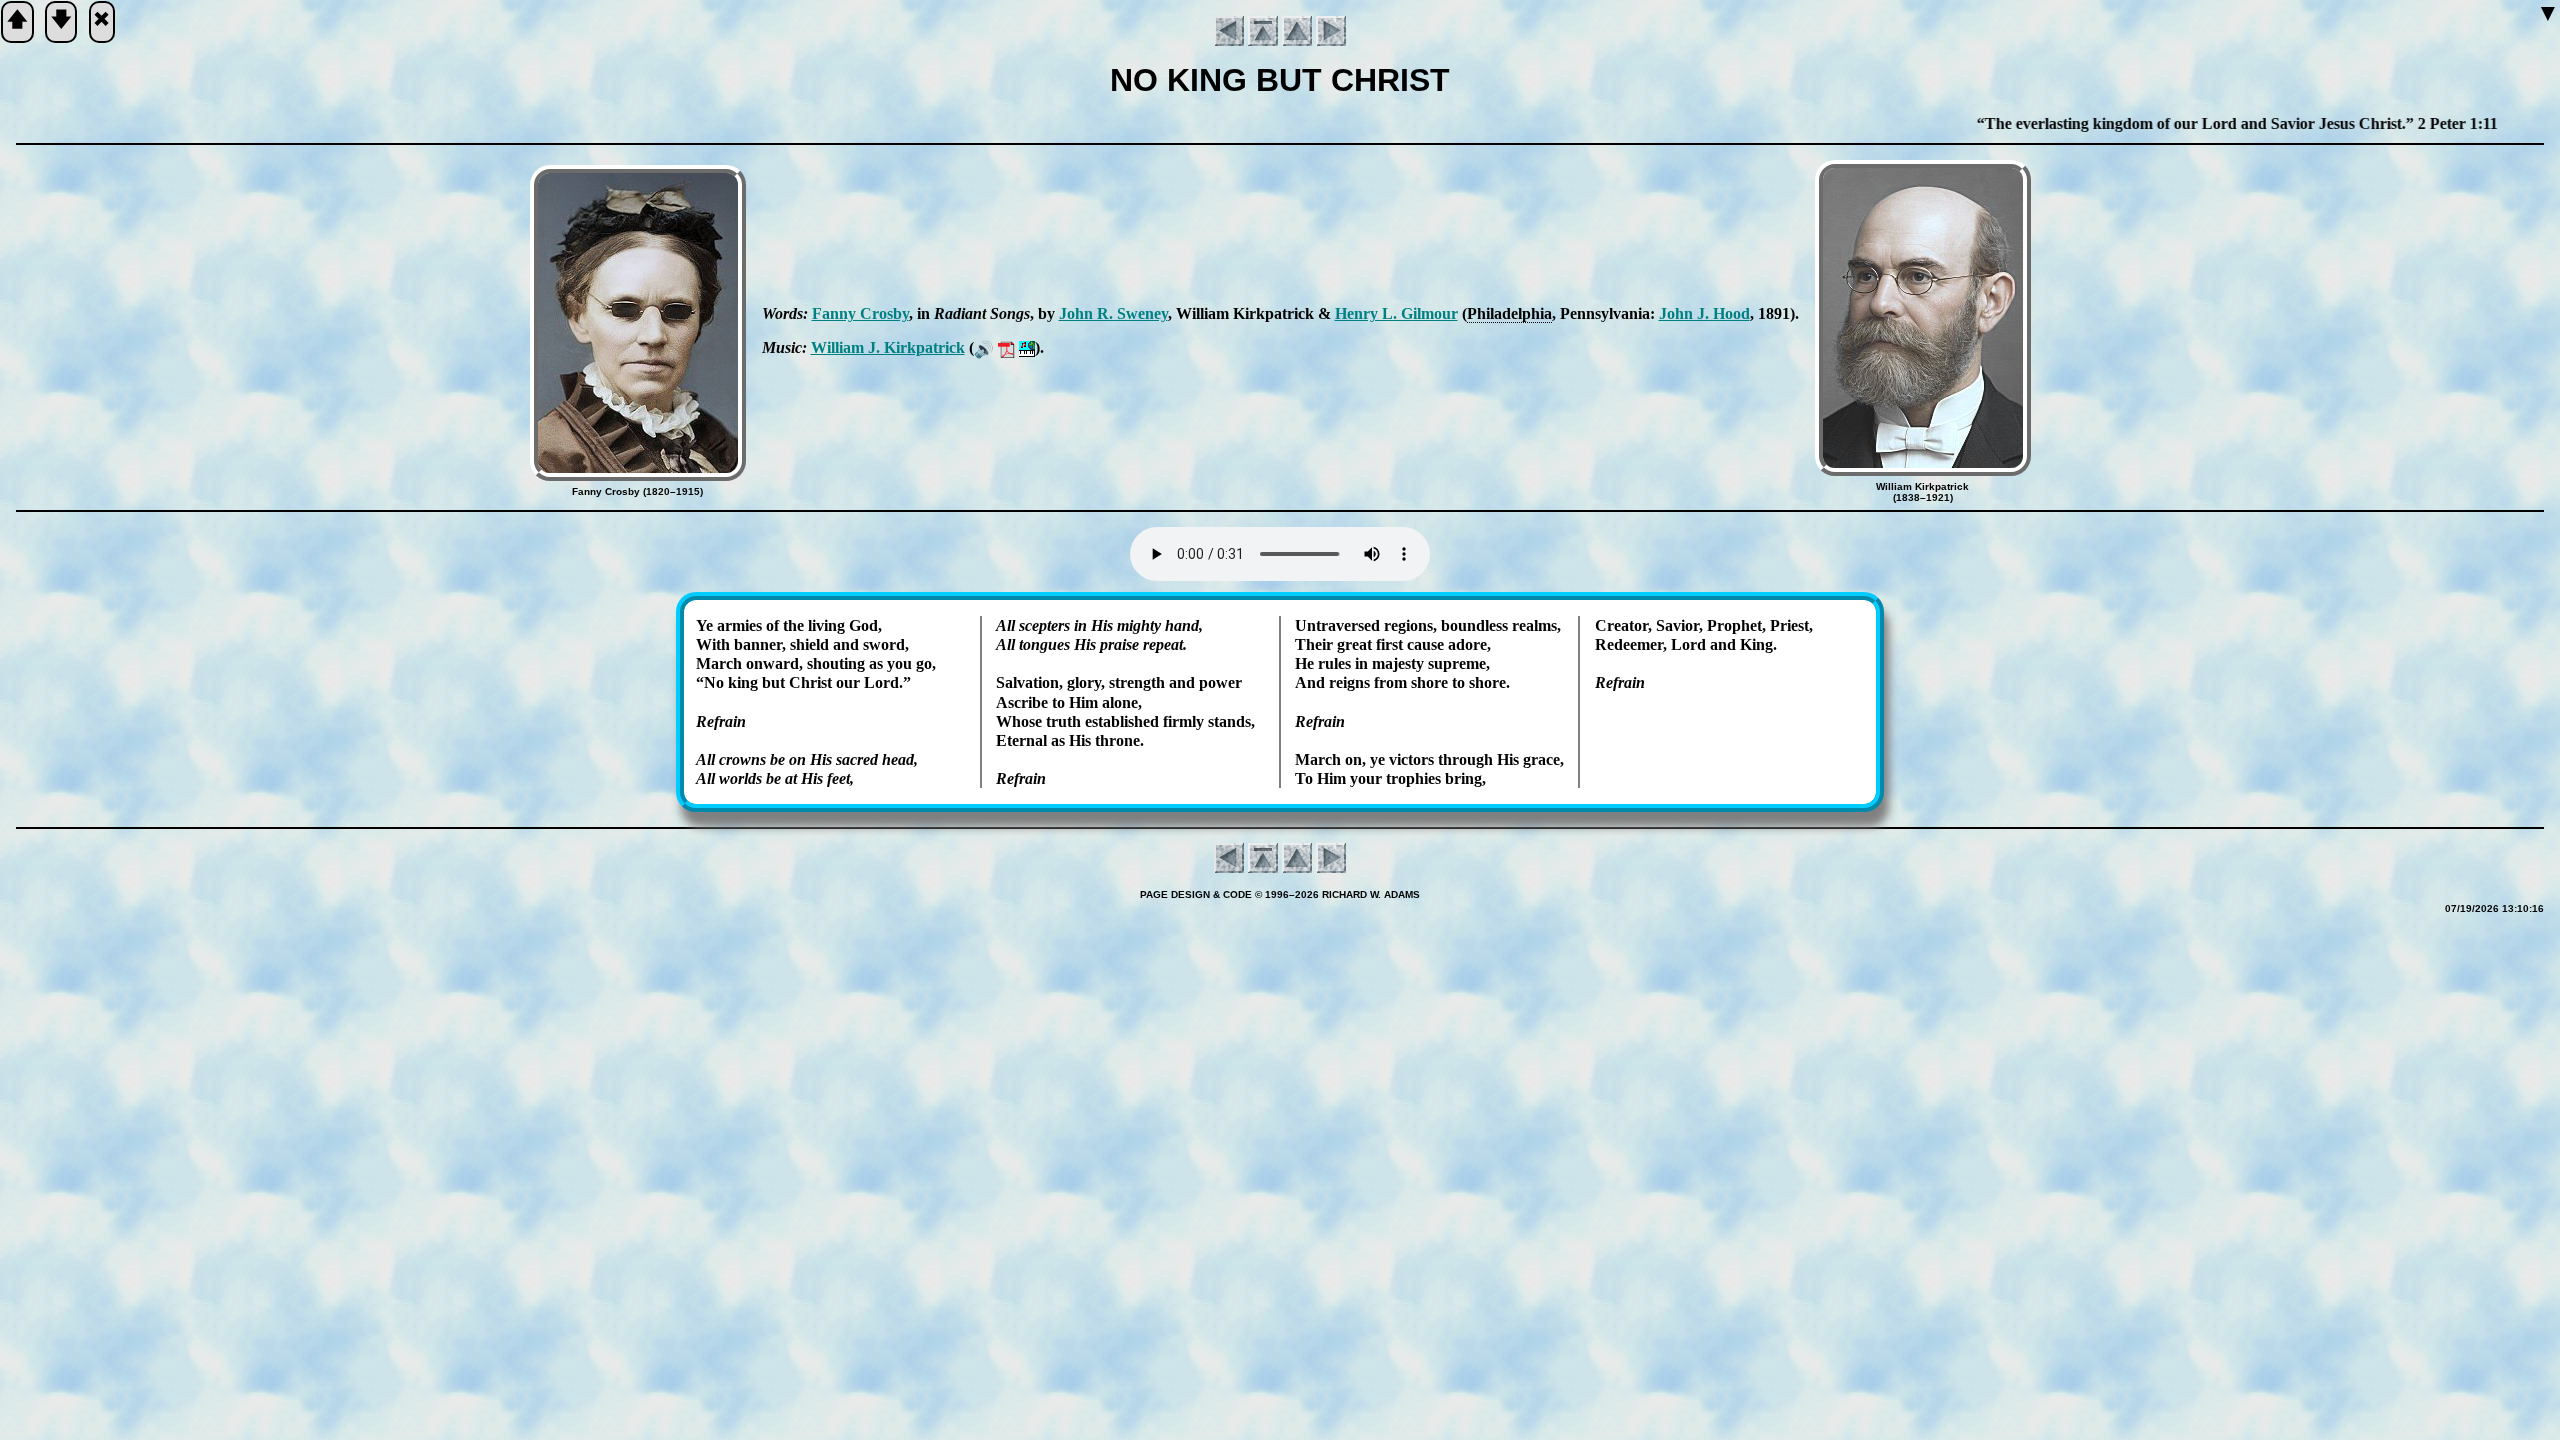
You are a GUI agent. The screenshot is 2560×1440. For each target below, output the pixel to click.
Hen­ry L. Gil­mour (1396, 313)
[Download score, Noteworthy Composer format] (1027, 347)
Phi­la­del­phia (1509, 313)
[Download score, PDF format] (1006, 347)
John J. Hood (1704, 313)
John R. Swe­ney (1113, 313)
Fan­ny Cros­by (860, 313)
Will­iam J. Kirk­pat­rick (888, 347)
